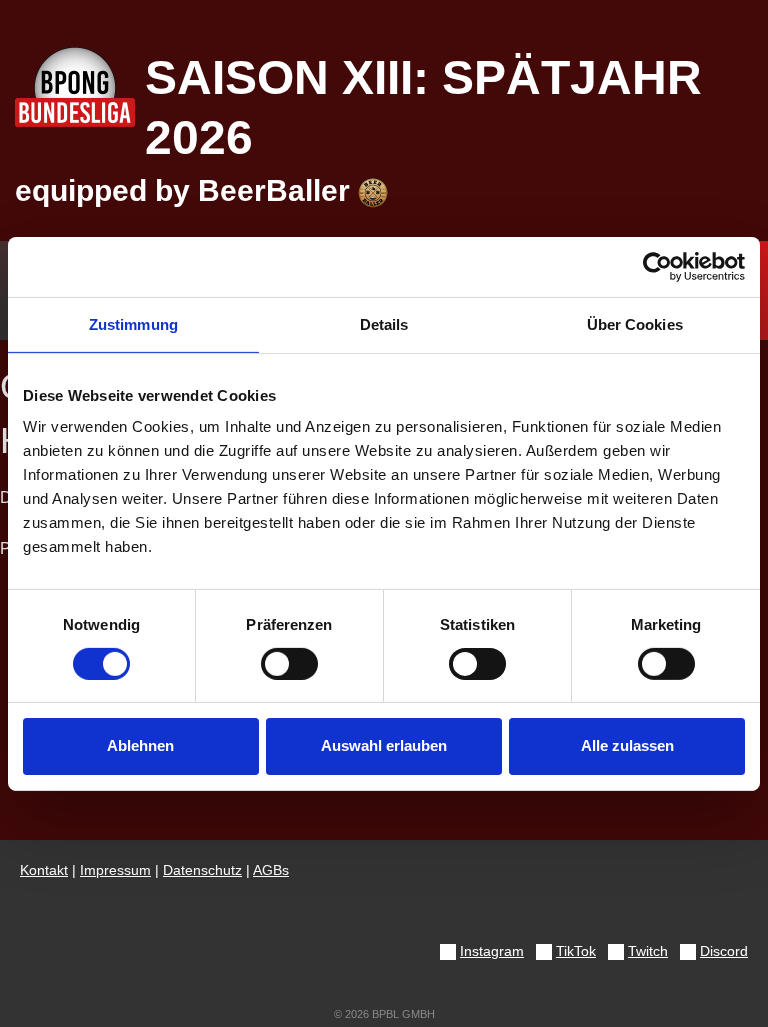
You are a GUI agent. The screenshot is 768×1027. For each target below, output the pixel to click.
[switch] (289, 664)
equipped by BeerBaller (186, 190)
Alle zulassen (627, 745)
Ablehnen (140, 745)
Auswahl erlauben (384, 745)
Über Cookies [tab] (635, 323)
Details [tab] (384, 323)
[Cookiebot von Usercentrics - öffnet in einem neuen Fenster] (657, 266)
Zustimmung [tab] (133, 323)
